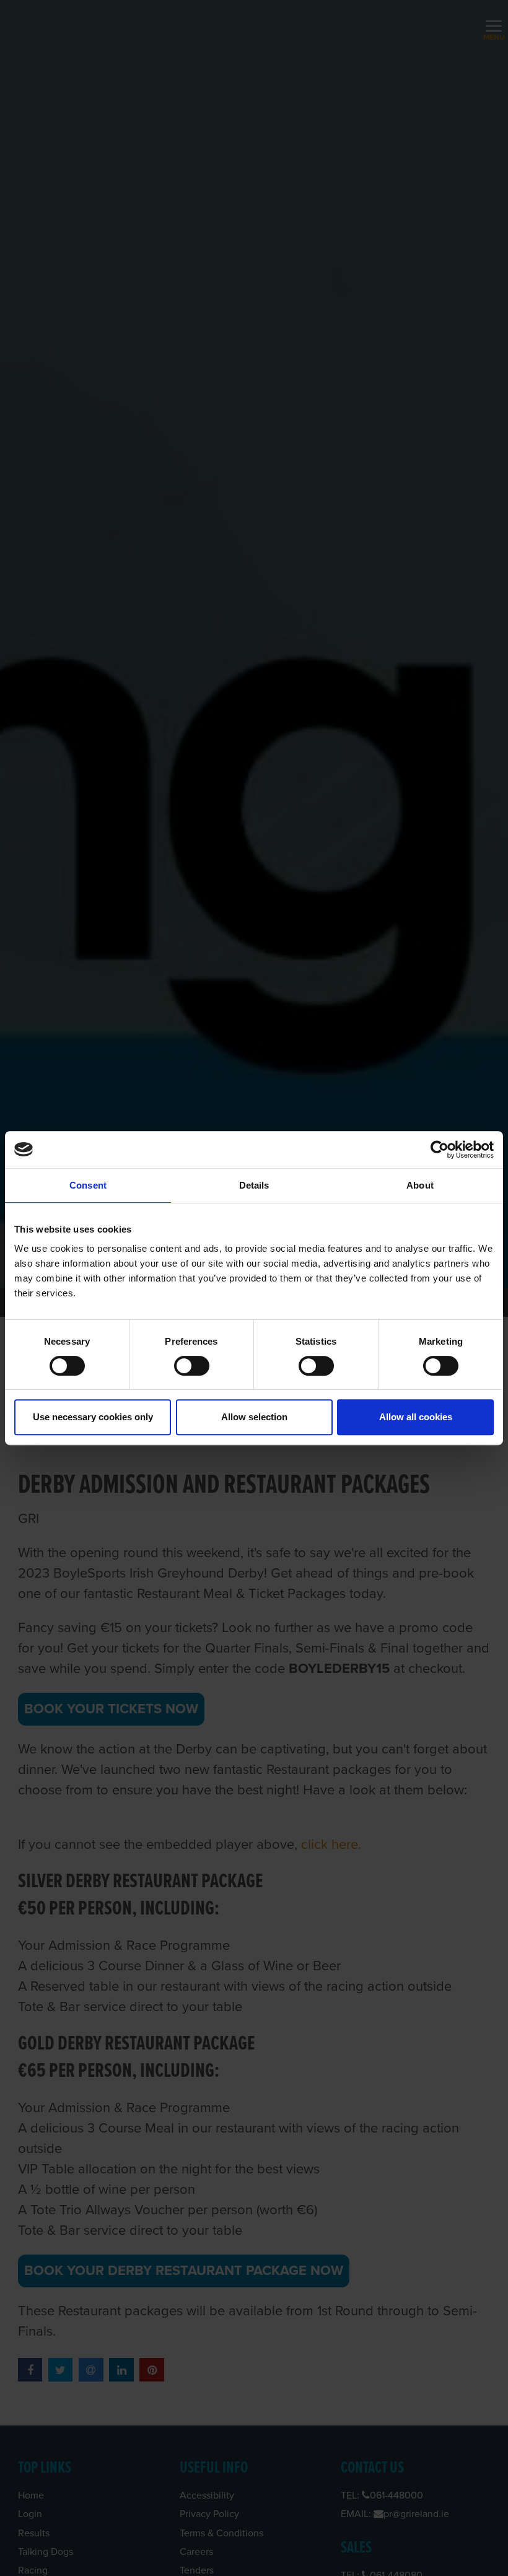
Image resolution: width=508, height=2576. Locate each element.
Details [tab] (254, 1185)
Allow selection (254, 1417)
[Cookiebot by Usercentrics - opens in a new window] (440, 1150)
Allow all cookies (416, 1417)
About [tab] (420, 1185)
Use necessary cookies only (93, 1417)
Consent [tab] (88, 1185)
